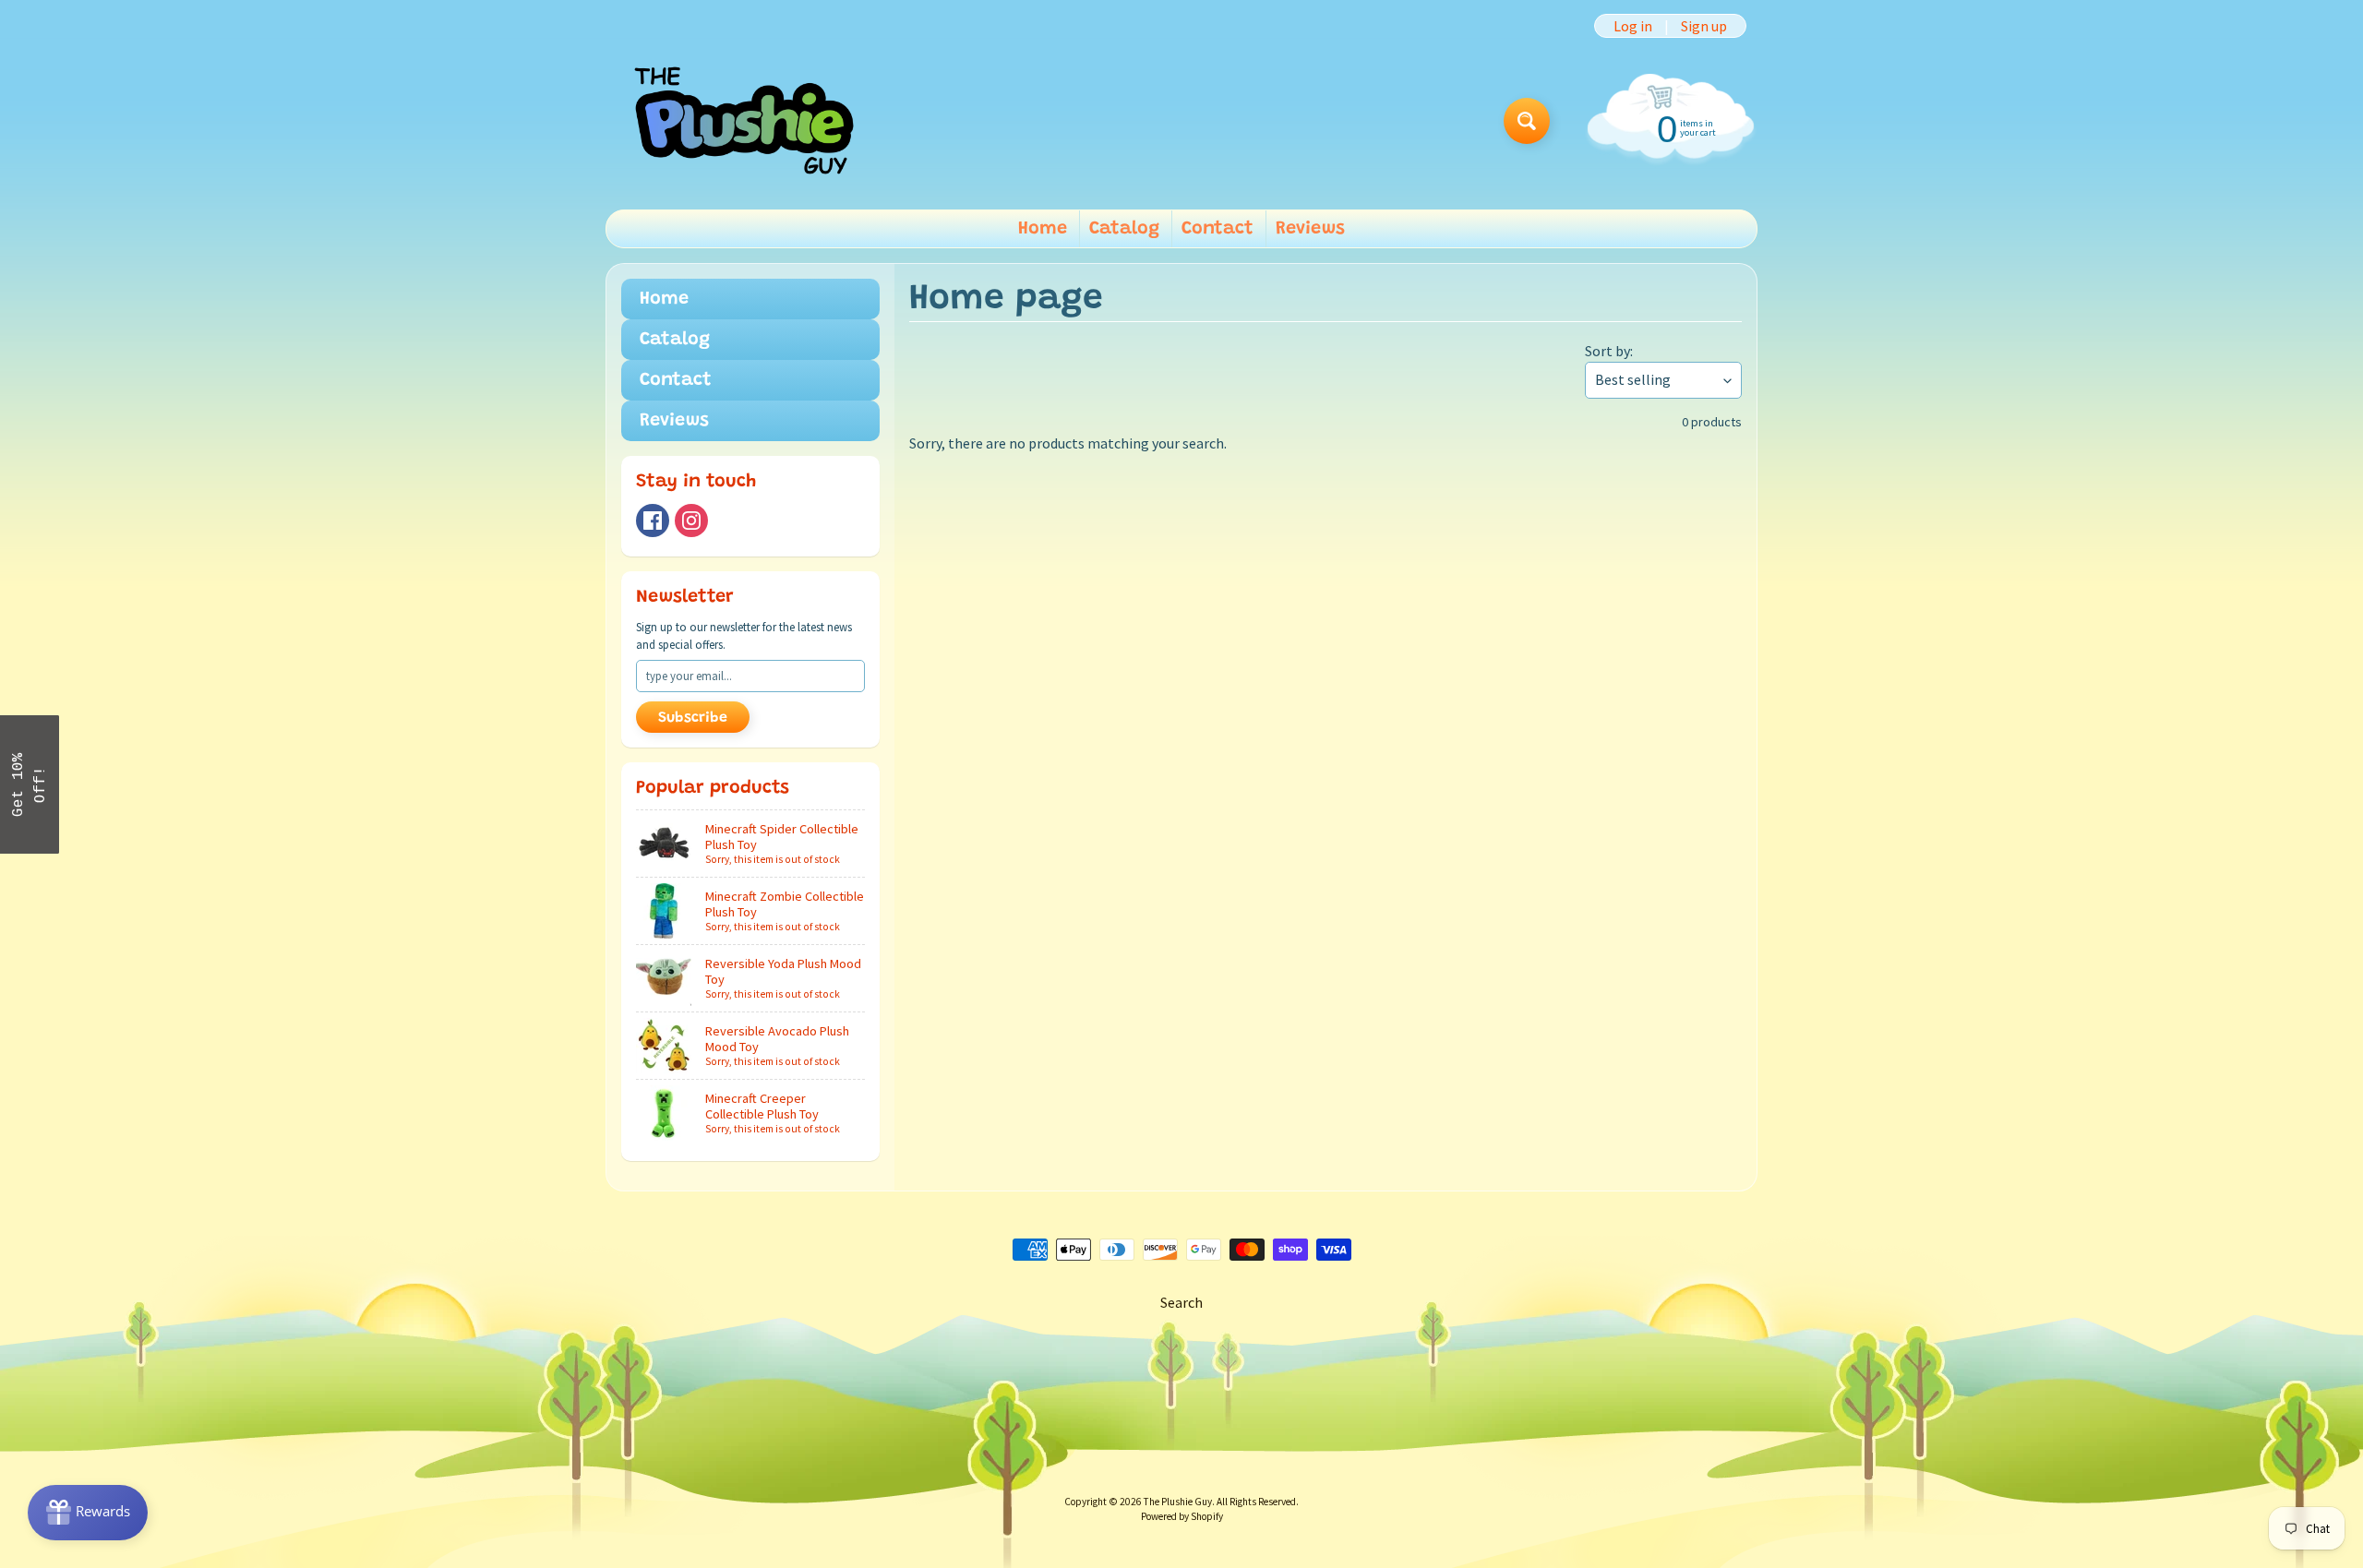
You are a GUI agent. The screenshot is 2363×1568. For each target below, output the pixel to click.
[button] (30, 784)
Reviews (1310, 229)
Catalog (1124, 229)
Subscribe (693, 718)
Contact (1217, 229)
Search (1181, 1302)
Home (1043, 229)
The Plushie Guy (1178, 1502)
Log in (1633, 26)
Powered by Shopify (1182, 1516)
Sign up (1704, 26)
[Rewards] (88, 1513)
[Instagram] (691, 521)
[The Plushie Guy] (744, 120)
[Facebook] (653, 521)
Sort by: (1609, 351)
